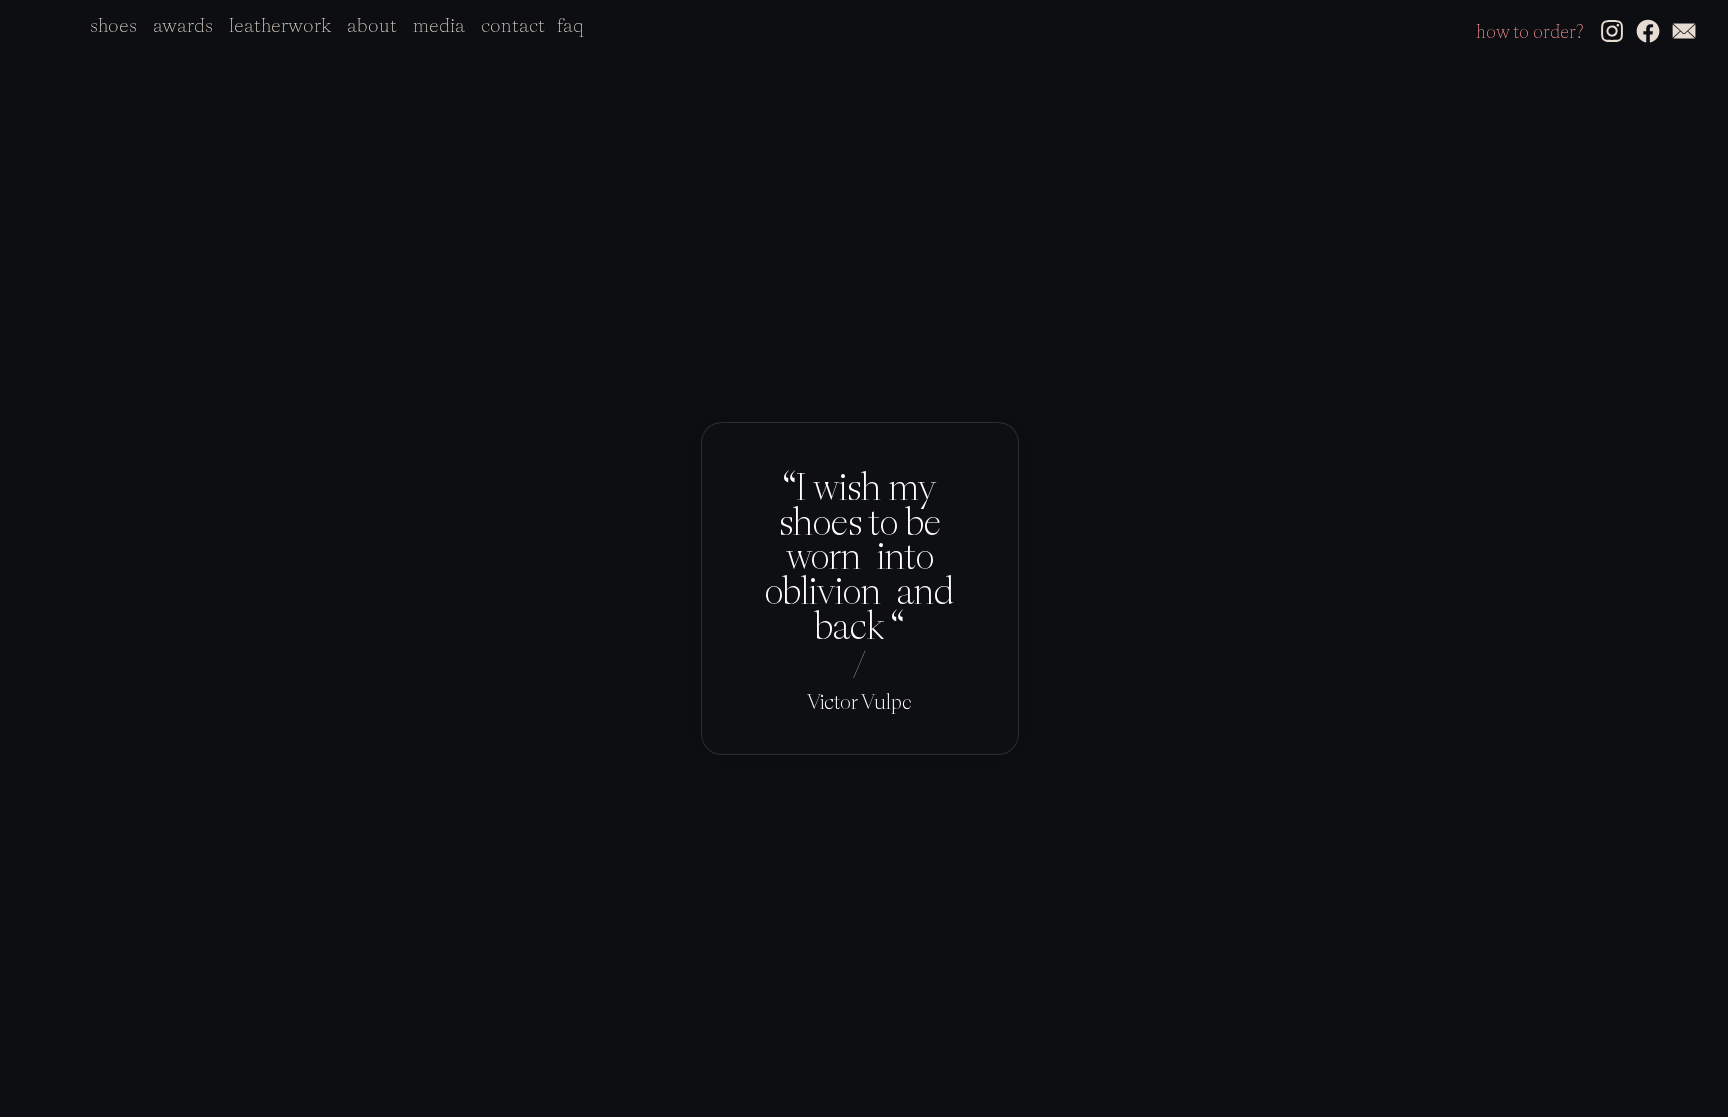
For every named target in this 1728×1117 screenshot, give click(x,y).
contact (513, 25)
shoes (113, 25)
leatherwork (280, 25)
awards (183, 25)
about (372, 25)
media (439, 25)
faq (570, 25)
